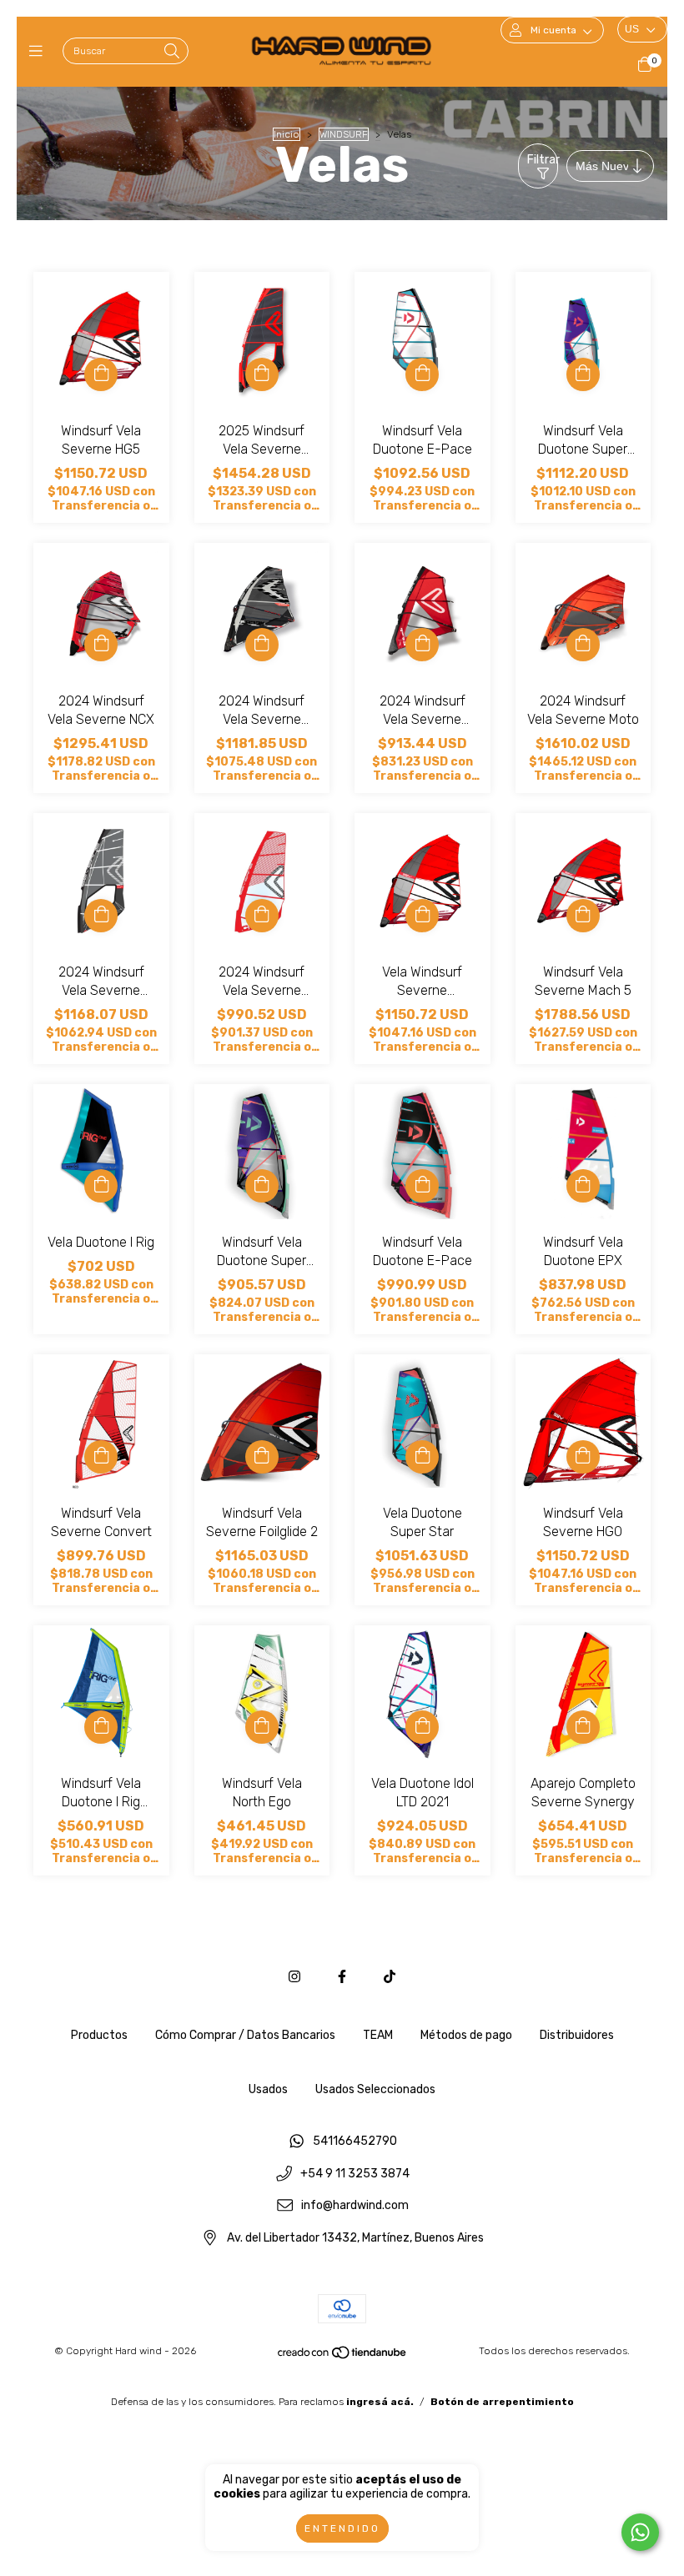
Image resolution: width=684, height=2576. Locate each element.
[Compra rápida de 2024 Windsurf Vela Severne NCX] (101, 645)
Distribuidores (577, 2035)
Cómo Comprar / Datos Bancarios (245, 2035)
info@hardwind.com (355, 2206)
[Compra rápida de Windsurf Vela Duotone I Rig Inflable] (101, 1727)
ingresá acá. (380, 2402)
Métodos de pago (466, 2035)
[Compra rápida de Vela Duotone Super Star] (422, 1457)
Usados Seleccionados (375, 2089)
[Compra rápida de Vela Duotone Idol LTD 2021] (422, 1727)
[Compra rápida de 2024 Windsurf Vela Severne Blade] (101, 916)
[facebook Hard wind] (342, 1977)
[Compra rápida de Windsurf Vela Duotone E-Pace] (422, 374)
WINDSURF (344, 134)
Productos (99, 2035)
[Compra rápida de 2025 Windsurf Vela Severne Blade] (262, 374)
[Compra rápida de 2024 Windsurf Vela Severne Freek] (262, 645)
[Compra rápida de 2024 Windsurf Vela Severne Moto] (583, 645)
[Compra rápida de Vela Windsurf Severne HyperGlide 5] (422, 916)
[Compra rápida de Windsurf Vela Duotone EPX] (583, 1186)
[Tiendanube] (343, 2356)
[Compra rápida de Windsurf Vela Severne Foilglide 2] (262, 1457)
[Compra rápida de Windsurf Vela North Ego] (262, 1727)
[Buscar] (172, 52)
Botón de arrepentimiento (502, 2402)
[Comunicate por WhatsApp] (640, 2532)
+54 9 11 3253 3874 (355, 2174)
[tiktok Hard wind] (390, 1977)
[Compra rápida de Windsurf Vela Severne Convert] (101, 1457)
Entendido (342, 2528)
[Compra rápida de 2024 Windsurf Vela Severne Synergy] (422, 645)
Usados (268, 2089)
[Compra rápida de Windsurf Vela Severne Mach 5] (583, 916)
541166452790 (355, 2141)
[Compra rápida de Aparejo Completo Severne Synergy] (583, 1727)
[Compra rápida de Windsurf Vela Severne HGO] (583, 1457)
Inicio (287, 134)
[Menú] (40, 52)
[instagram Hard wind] (294, 1977)
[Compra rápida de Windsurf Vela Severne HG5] (101, 374)
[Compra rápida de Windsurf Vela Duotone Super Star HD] (583, 374)
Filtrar (543, 160)
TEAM (378, 2035)
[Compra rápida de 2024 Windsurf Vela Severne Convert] (262, 916)
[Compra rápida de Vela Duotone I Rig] (101, 1186)
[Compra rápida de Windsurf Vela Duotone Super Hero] (262, 1186)
